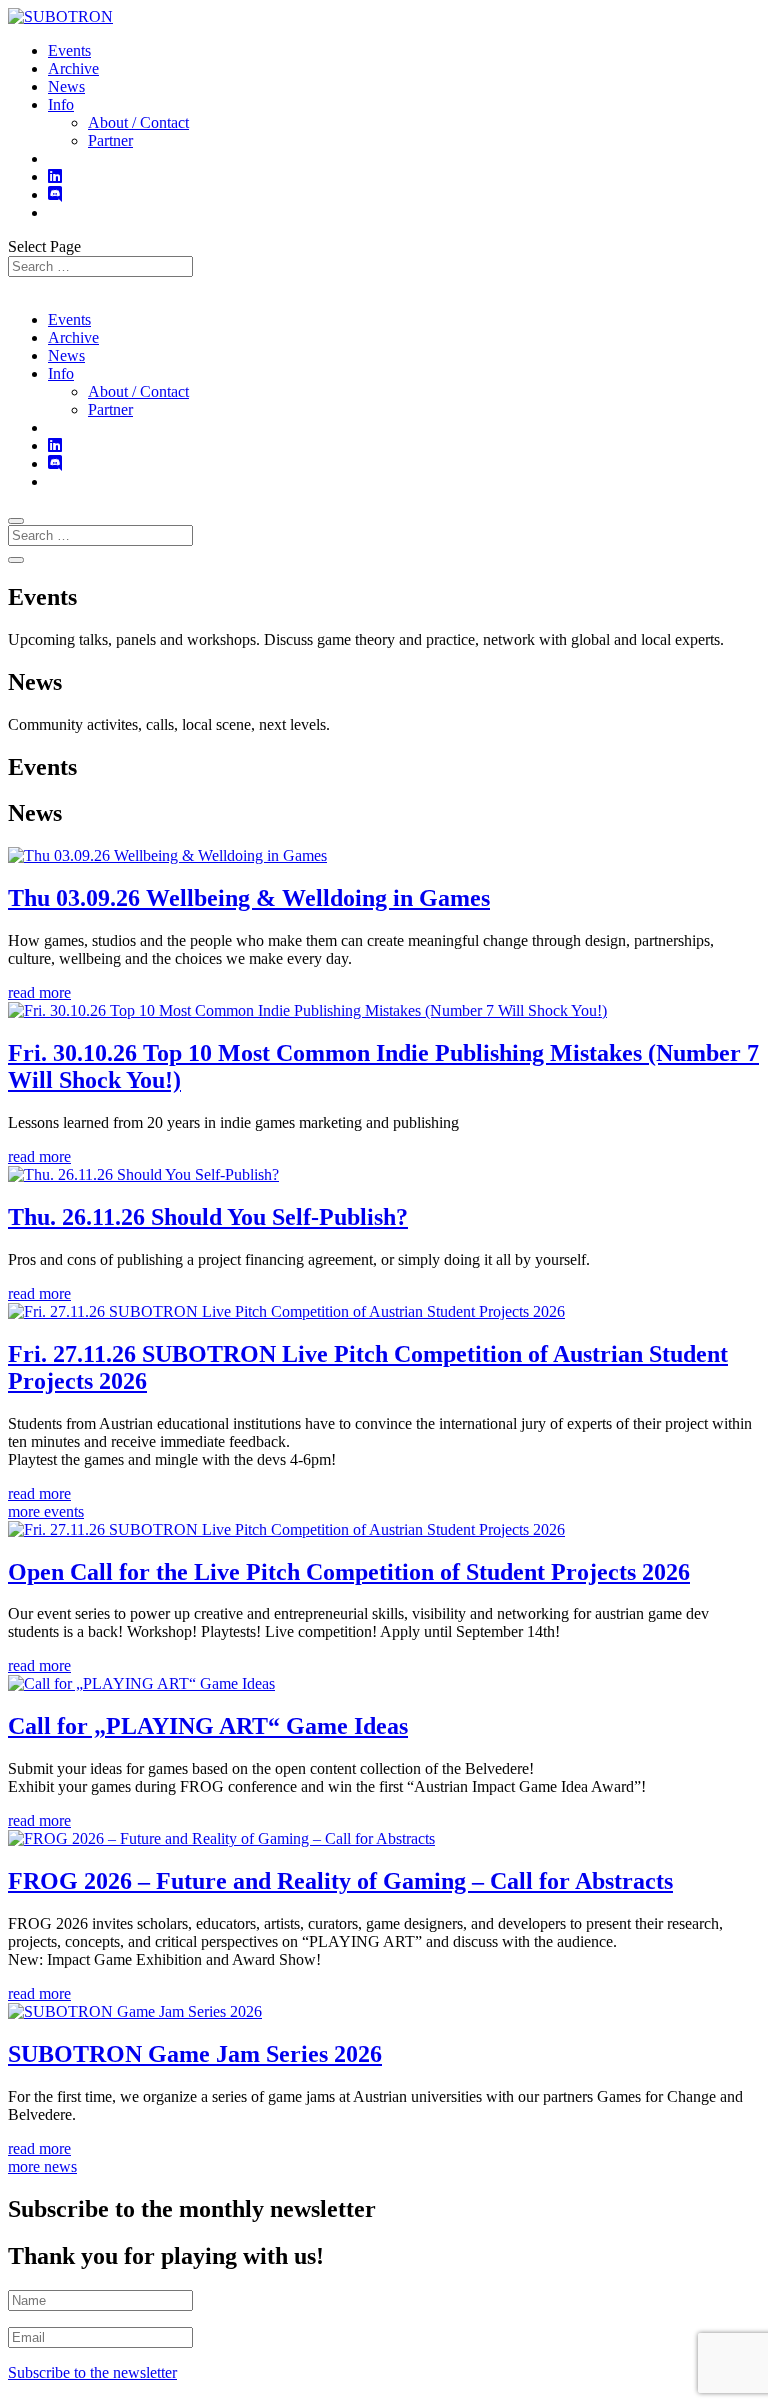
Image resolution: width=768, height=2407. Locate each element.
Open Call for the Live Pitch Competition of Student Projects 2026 (349, 1572)
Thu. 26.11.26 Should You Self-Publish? (208, 1217)
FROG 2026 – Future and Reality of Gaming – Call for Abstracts (340, 1881)
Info (61, 104)
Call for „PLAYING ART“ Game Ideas (208, 1726)
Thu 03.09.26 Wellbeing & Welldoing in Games (249, 898)
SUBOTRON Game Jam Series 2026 (195, 2054)
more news (42, 2166)
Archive (73, 68)
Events (69, 50)
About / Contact (138, 122)
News (66, 86)
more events (46, 1511)
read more (39, 992)
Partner (110, 140)
